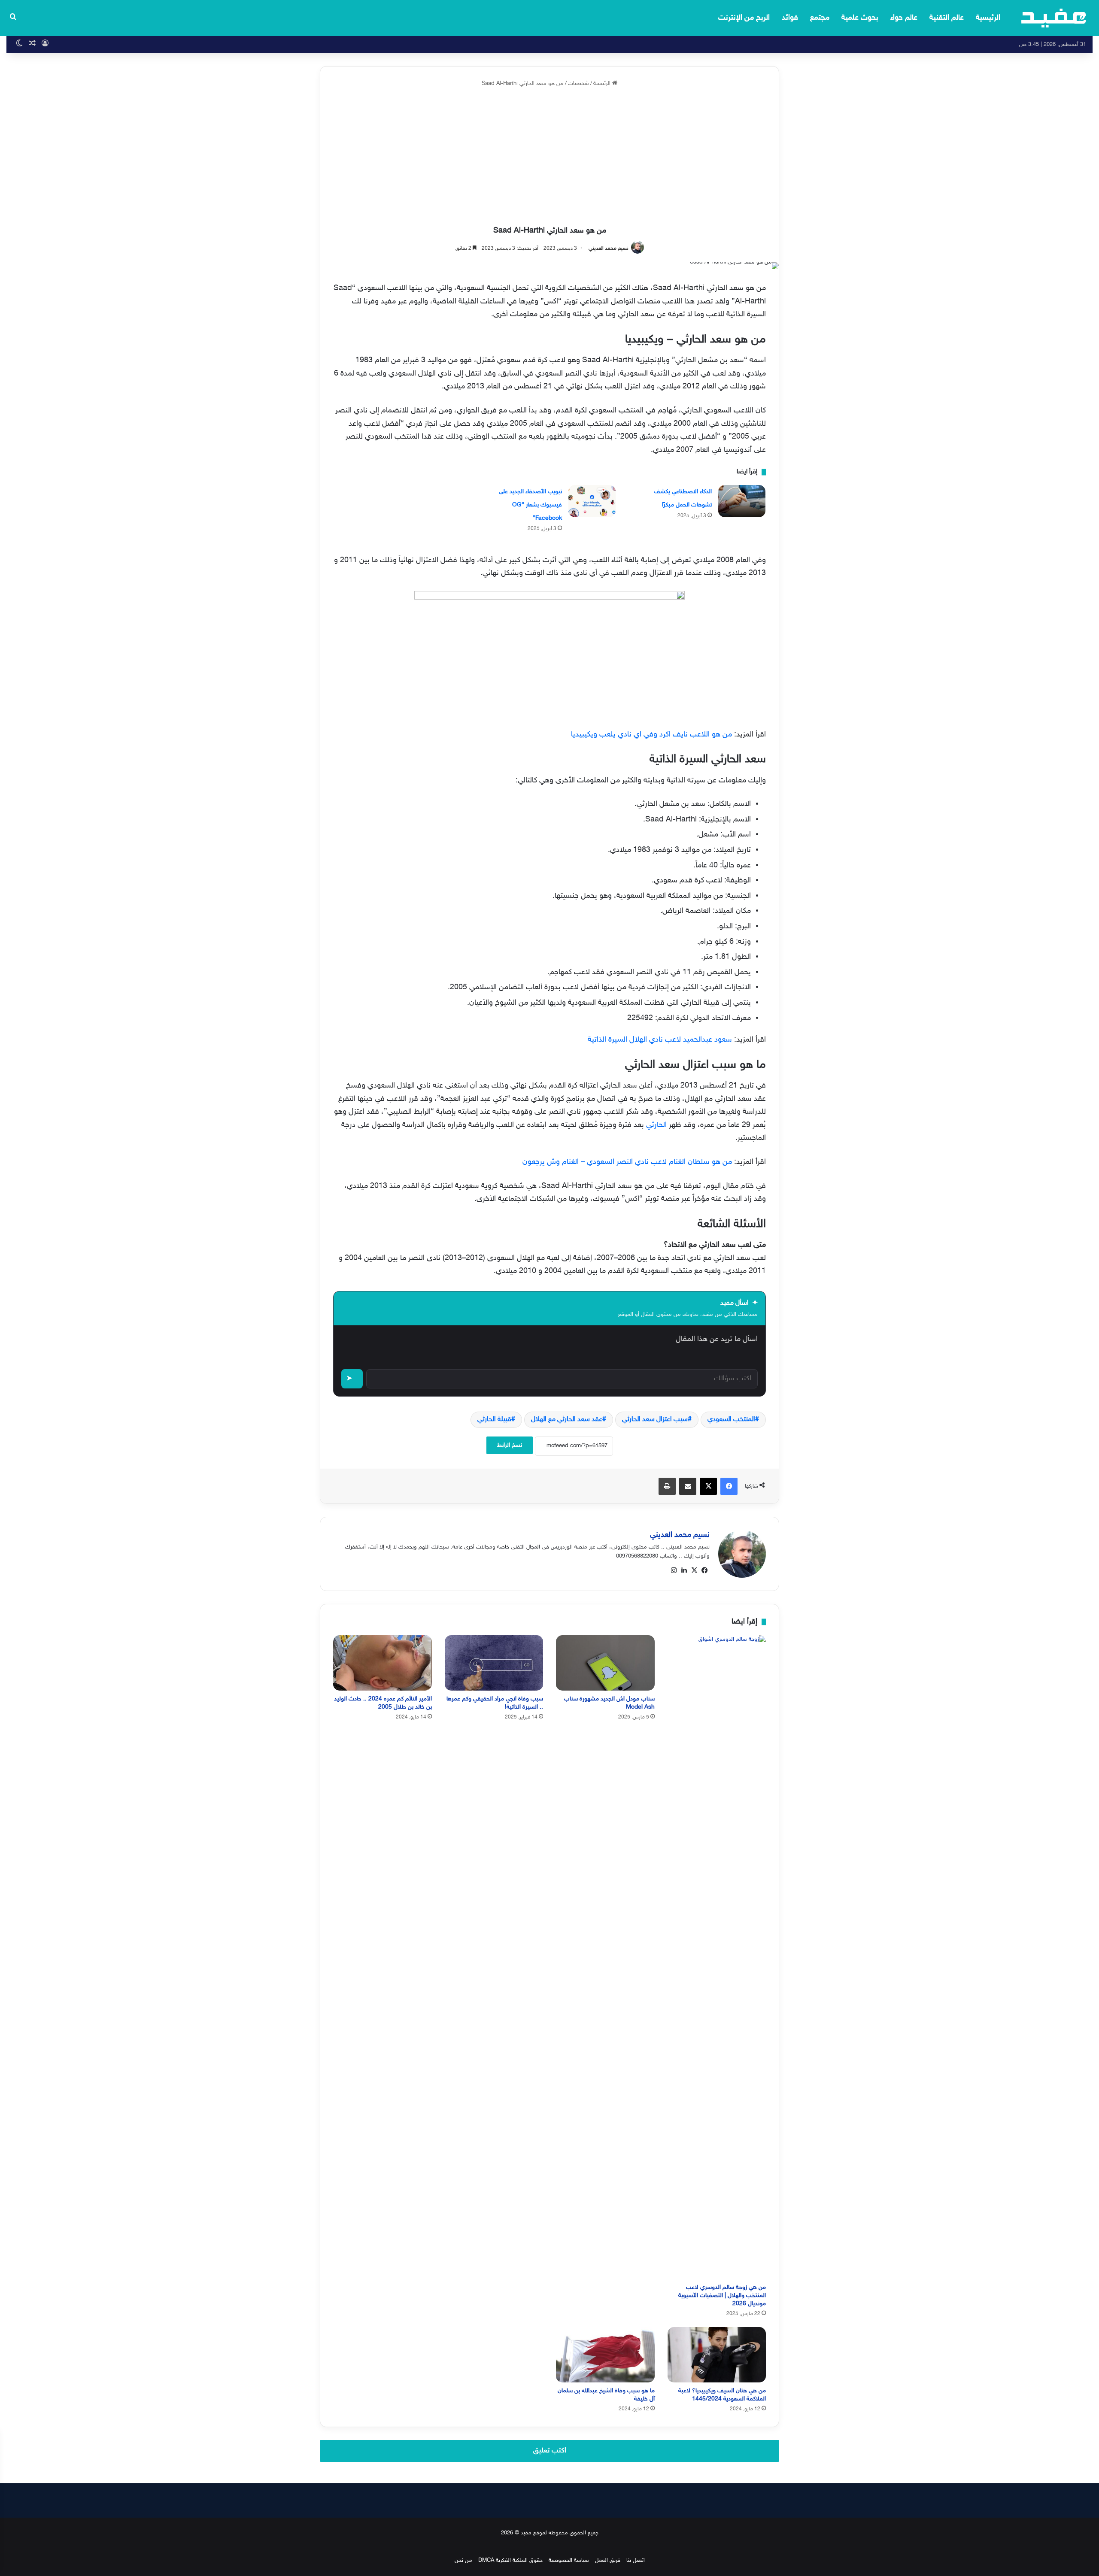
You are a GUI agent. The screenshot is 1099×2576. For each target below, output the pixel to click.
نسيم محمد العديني (609, 249)
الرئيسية (988, 18)
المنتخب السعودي (731, 1420)
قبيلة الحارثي (494, 1420)
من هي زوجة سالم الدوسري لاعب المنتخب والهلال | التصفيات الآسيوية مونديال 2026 (722, 2296)
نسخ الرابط (510, 1445)
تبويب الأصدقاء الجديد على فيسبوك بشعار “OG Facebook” (530, 505)
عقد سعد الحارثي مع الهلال (567, 1420)
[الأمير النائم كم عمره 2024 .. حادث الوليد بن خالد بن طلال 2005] (383, 1663)
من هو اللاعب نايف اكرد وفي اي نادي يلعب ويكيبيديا (651, 735)
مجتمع (820, 18)
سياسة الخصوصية (569, 2561)
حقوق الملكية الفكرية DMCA (510, 2561)
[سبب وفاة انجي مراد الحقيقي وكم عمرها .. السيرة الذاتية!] (494, 1663)
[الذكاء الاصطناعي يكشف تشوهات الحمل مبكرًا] (742, 501)
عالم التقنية (947, 18)
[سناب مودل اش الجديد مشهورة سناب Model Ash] (605, 1663)
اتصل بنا (636, 2561)
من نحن (463, 2561)
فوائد (790, 18)
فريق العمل (608, 2561)
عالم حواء (904, 18)
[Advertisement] (549, 157)
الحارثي (655, 1125)
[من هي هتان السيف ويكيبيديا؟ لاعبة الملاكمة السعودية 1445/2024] (717, 2355)
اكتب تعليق (550, 2451)
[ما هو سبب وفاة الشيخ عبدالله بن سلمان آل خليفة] (605, 2355)
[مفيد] (1054, 18)
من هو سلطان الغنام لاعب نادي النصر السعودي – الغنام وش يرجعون (627, 1162)
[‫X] (694, 1570)
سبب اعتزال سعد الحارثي (655, 1420)
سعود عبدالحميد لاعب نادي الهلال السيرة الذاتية (660, 1040)
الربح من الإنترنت (744, 18)
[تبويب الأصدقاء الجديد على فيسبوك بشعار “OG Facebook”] (592, 501)
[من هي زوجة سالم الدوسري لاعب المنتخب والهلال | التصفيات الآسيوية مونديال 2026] (717, 1957)
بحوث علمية (860, 18)
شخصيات (578, 84)
